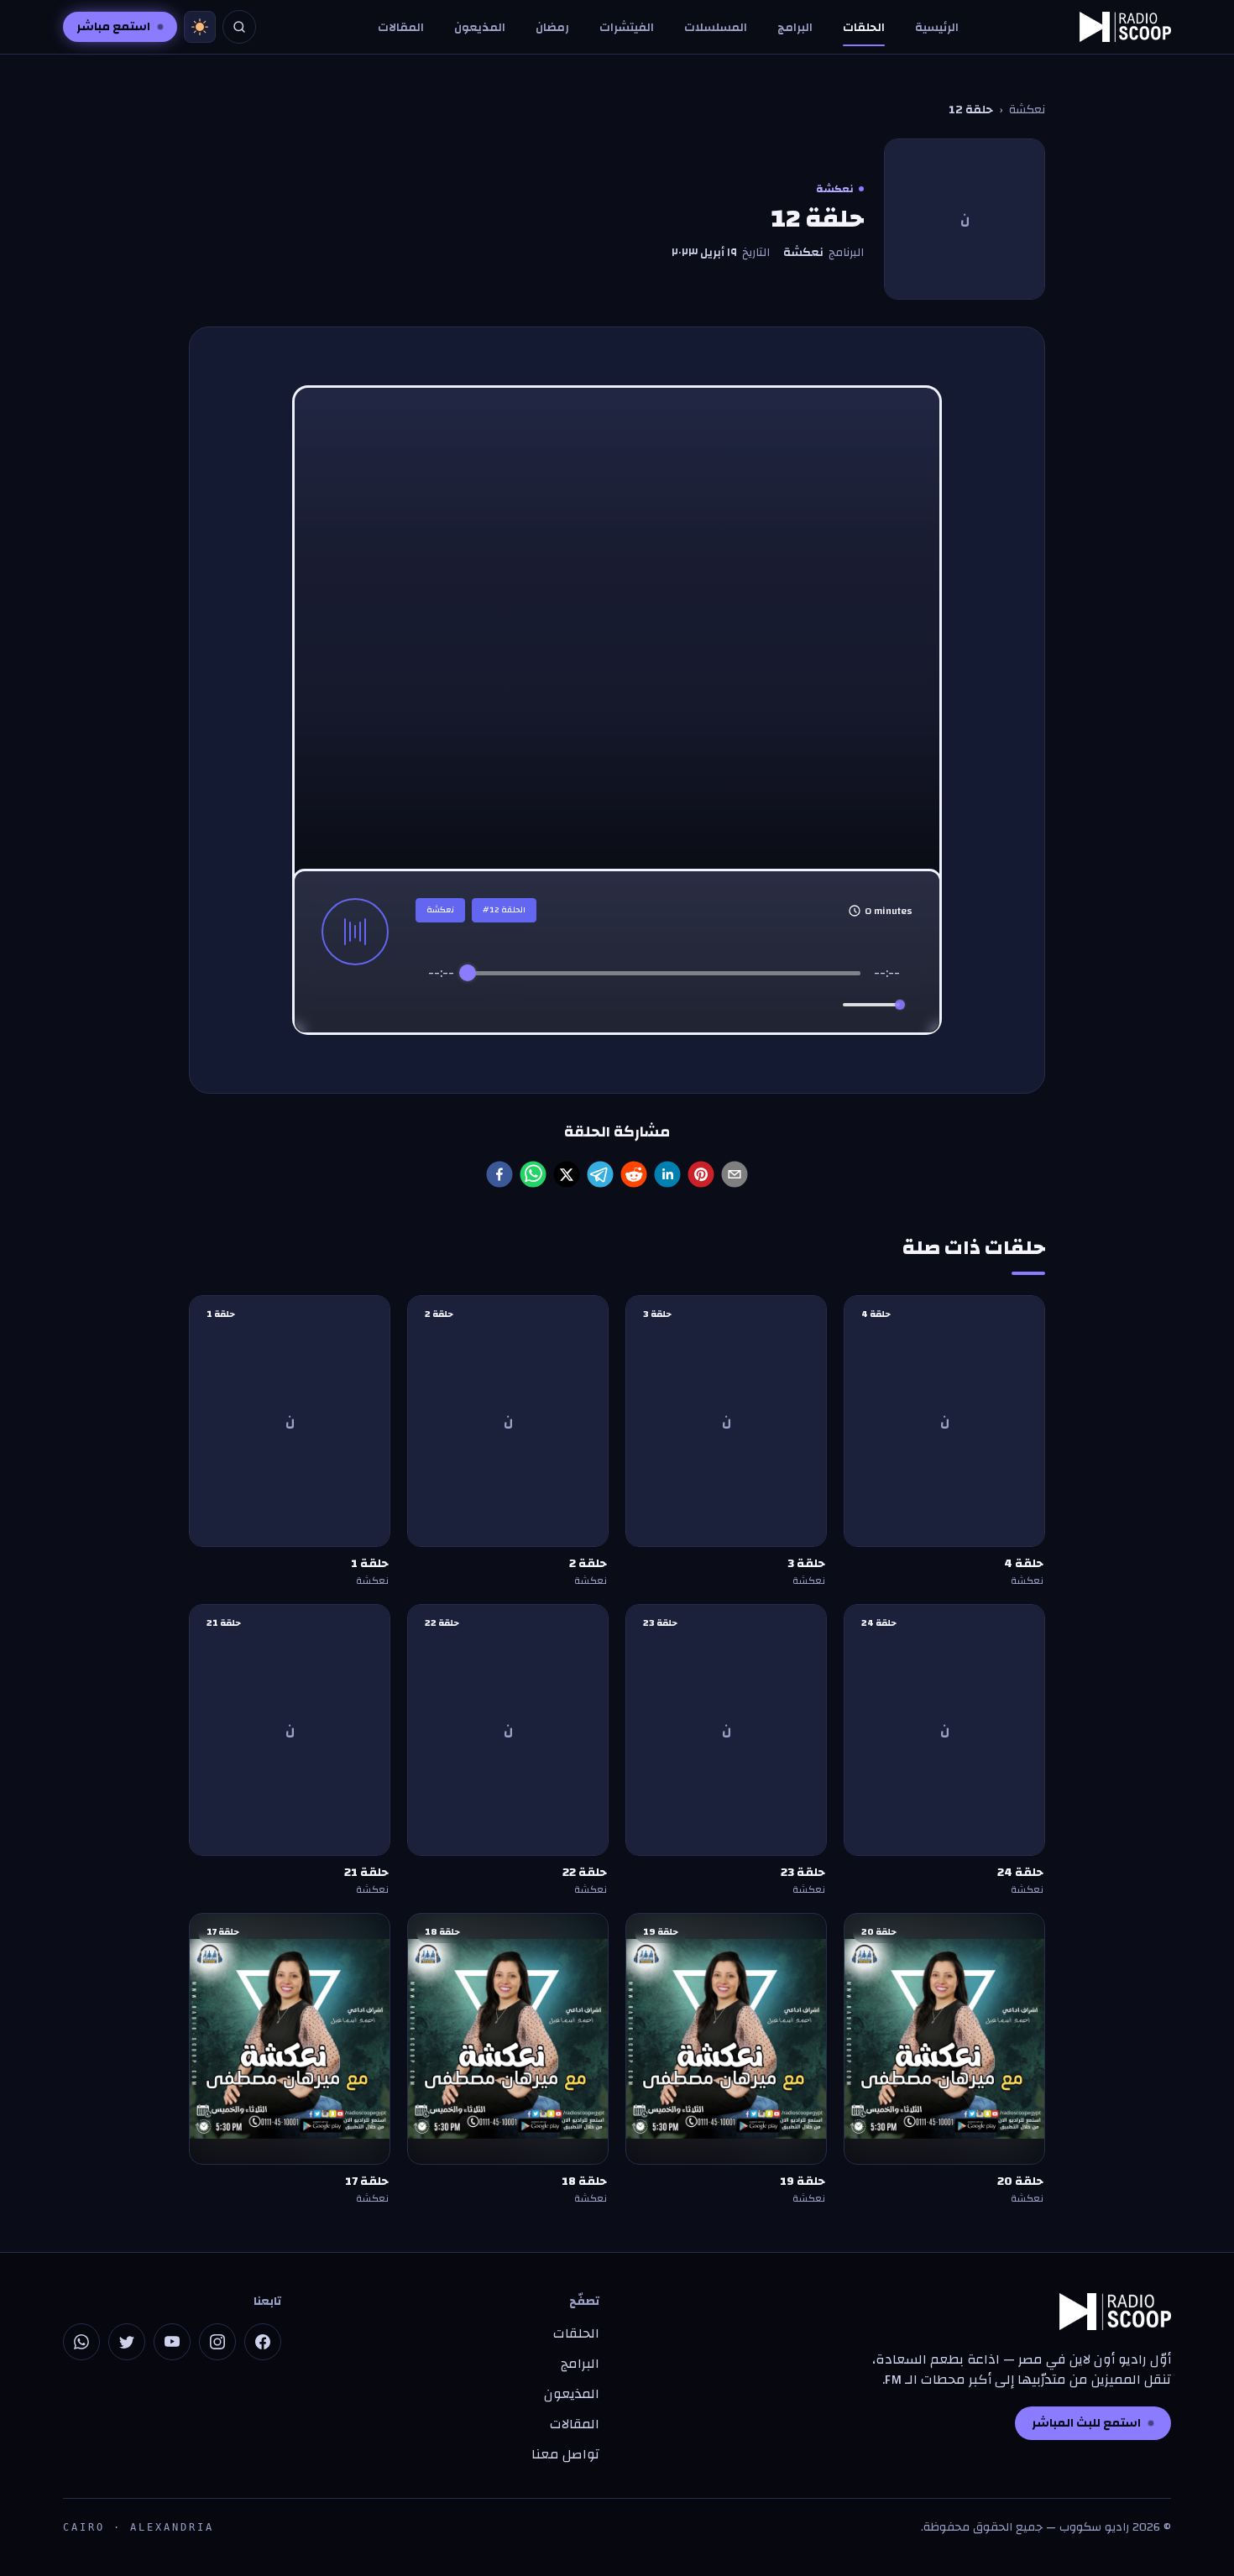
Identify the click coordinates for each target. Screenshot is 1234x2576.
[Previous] (593, 1005)
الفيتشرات (627, 28)
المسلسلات (716, 28)
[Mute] (827, 1005)
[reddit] (634, 1174)
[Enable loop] (439, 1005)
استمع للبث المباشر (1086, 2423)
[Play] (664, 1005)
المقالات (401, 28)
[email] (735, 1174)
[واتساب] (81, 2342)
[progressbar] (664, 973)
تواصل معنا (565, 2454)
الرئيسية (937, 28)
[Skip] (735, 1005)
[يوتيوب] (172, 2342)
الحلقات (864, 28)
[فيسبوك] (263, 2342)
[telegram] (600, 1174)
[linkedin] (667, 1174)
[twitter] (567, 1174)
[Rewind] (627, 1005)
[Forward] (701, 1005)
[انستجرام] (217, 2342)
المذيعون (480, 28)
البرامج (795, 28)
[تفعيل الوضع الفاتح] (200, 27)
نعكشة (1027, 110)
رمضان (552, 28)
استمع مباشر (113, 27)
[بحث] (239, 27)
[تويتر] (127, 2342)
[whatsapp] (533, 1174)
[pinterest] (701, 1174)
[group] (664, 993)
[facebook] (499, 1174)
